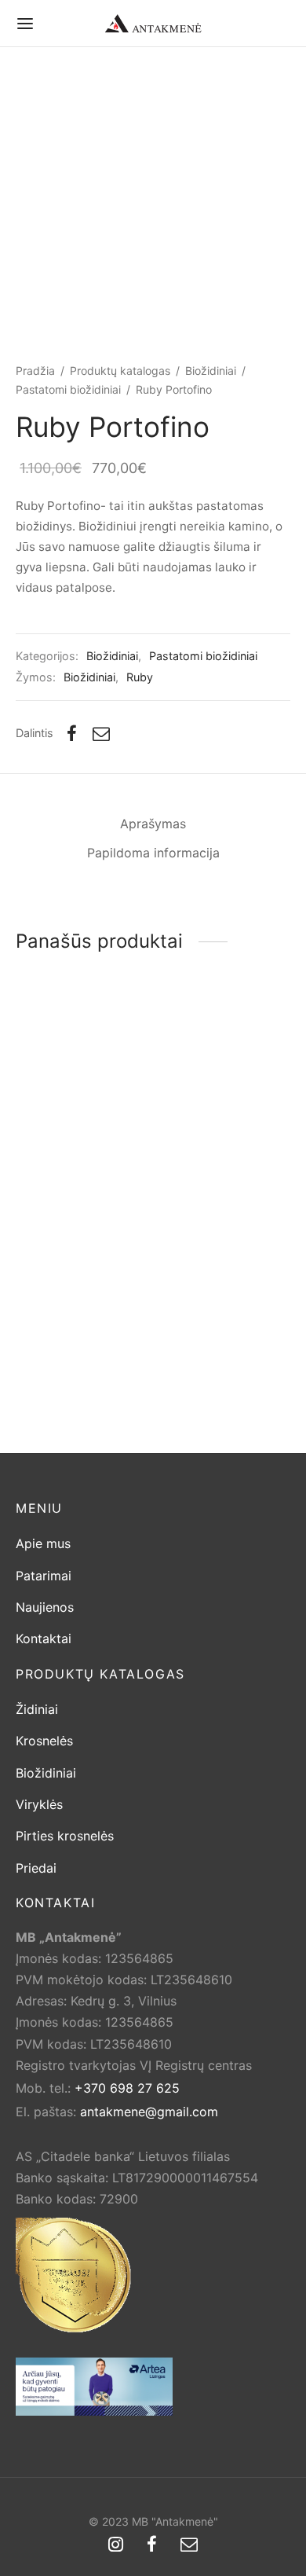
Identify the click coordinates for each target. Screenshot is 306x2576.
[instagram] (116, 2545)
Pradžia (35, 371)
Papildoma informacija (153, 853)
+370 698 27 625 (127, 2088)
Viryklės (39, 1804)
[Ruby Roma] (82, 1095)
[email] (189, 2545)
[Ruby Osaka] (225, 1095)
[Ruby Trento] (82, 1320)
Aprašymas (153, 824)
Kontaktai (44, 1638)
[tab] (153, 824)
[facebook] (152, 2545)
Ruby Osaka (195, 1180)
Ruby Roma (49, 1180)
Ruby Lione (192, 1406)
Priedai (36, 1868)
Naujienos (45, 1607)
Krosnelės (44, 1741)
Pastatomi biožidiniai (68, 389)
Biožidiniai (211, 371)
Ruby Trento (52, 1406)
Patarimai (44, 1576)
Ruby (140, 677)
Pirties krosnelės (65, 1836)
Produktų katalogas (120, 371)
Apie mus (43, 1543)
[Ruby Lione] (225, 1320)
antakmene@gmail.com (149, 2112)
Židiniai (37, 1709)
